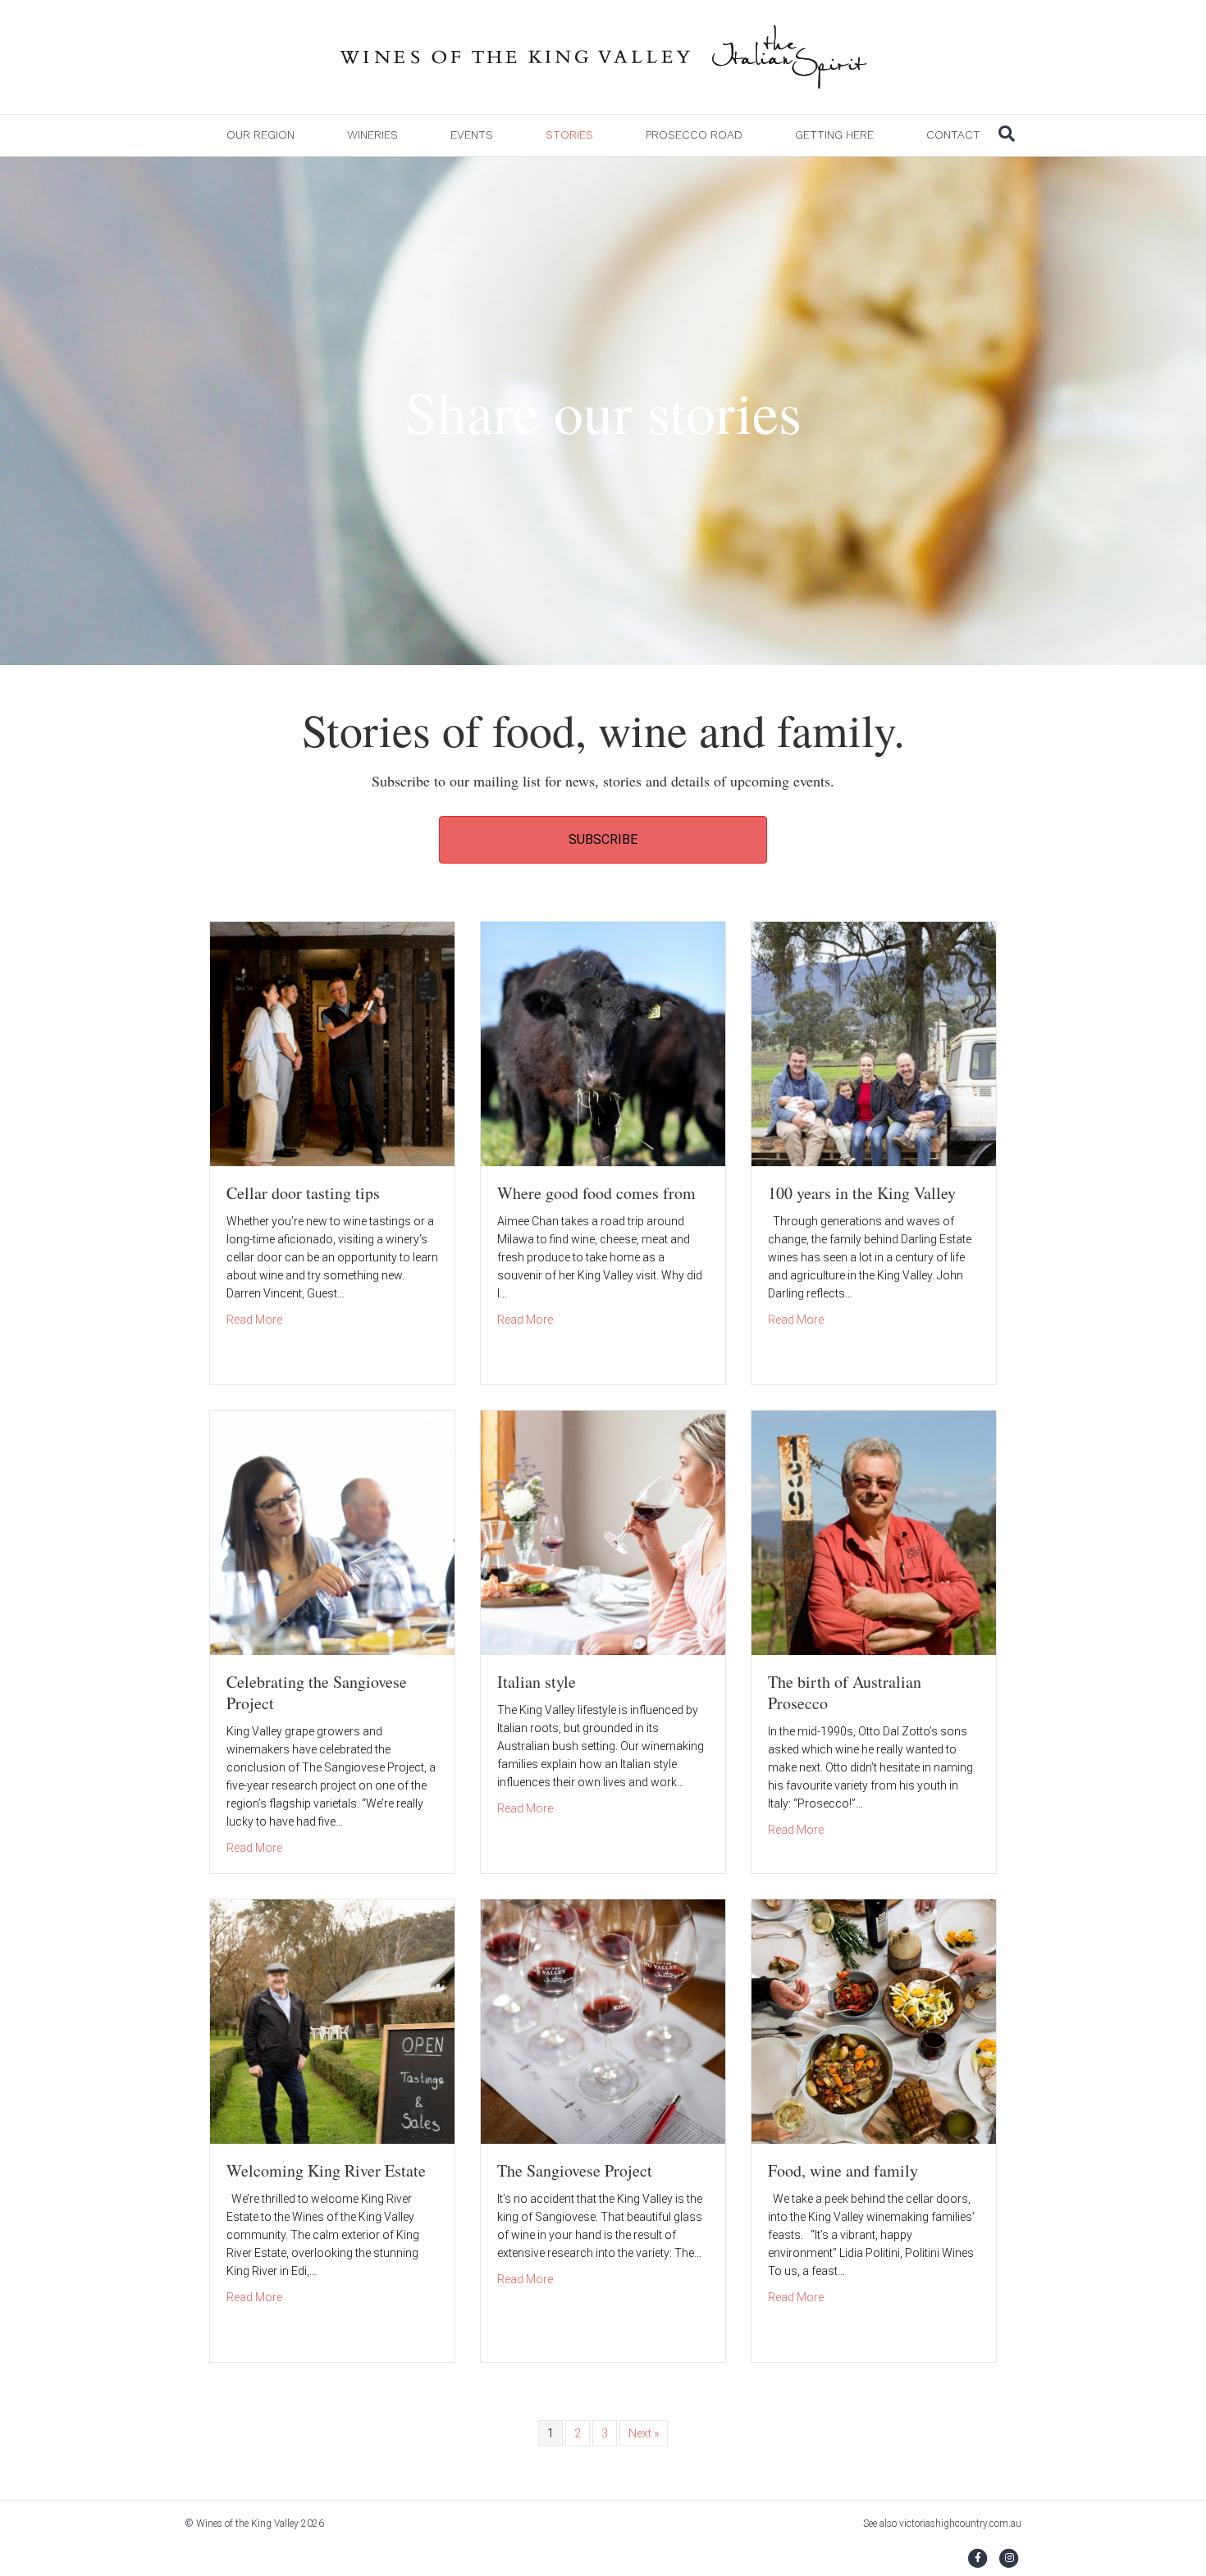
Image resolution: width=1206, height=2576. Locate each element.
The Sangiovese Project (575, 2170)
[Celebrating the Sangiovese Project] (332, 1532)
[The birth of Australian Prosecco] (874, 1532)
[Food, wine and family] (874, 2021)
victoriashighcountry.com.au (960, 2524)
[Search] (1007, 134)
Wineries (372, 134)
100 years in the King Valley (862, 1193)
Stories (569, 134)
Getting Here (834, 134)
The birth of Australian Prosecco (845, 1692)
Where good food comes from (596, 1193)
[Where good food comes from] (603, 1043)
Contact (953, 134)
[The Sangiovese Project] (603, 2021)
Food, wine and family (843, 2170)
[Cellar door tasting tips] (332, 1043)
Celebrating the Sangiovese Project (317, 1692)
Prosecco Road (694, 134)
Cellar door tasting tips (303, 1193)
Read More (254, 1319)
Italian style (537, 1682)
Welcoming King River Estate (326, 2170)
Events (472, 134)
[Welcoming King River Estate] (332, 2021)
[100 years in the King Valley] (874, 1043)
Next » (644, 2433)
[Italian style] (603, 1532)
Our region (260, 134)
